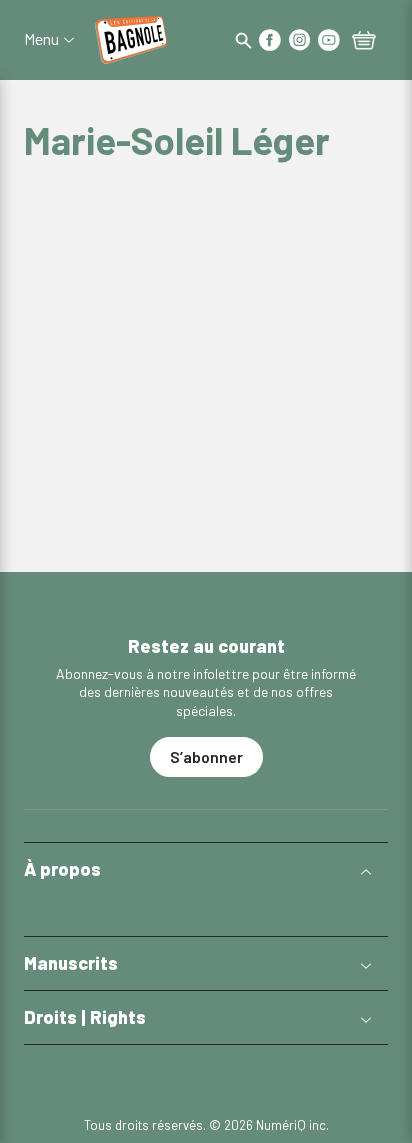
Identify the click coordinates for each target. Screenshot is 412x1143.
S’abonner (206, 756)
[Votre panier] (364, 42)
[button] (206, 869)
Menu (41, 39)
